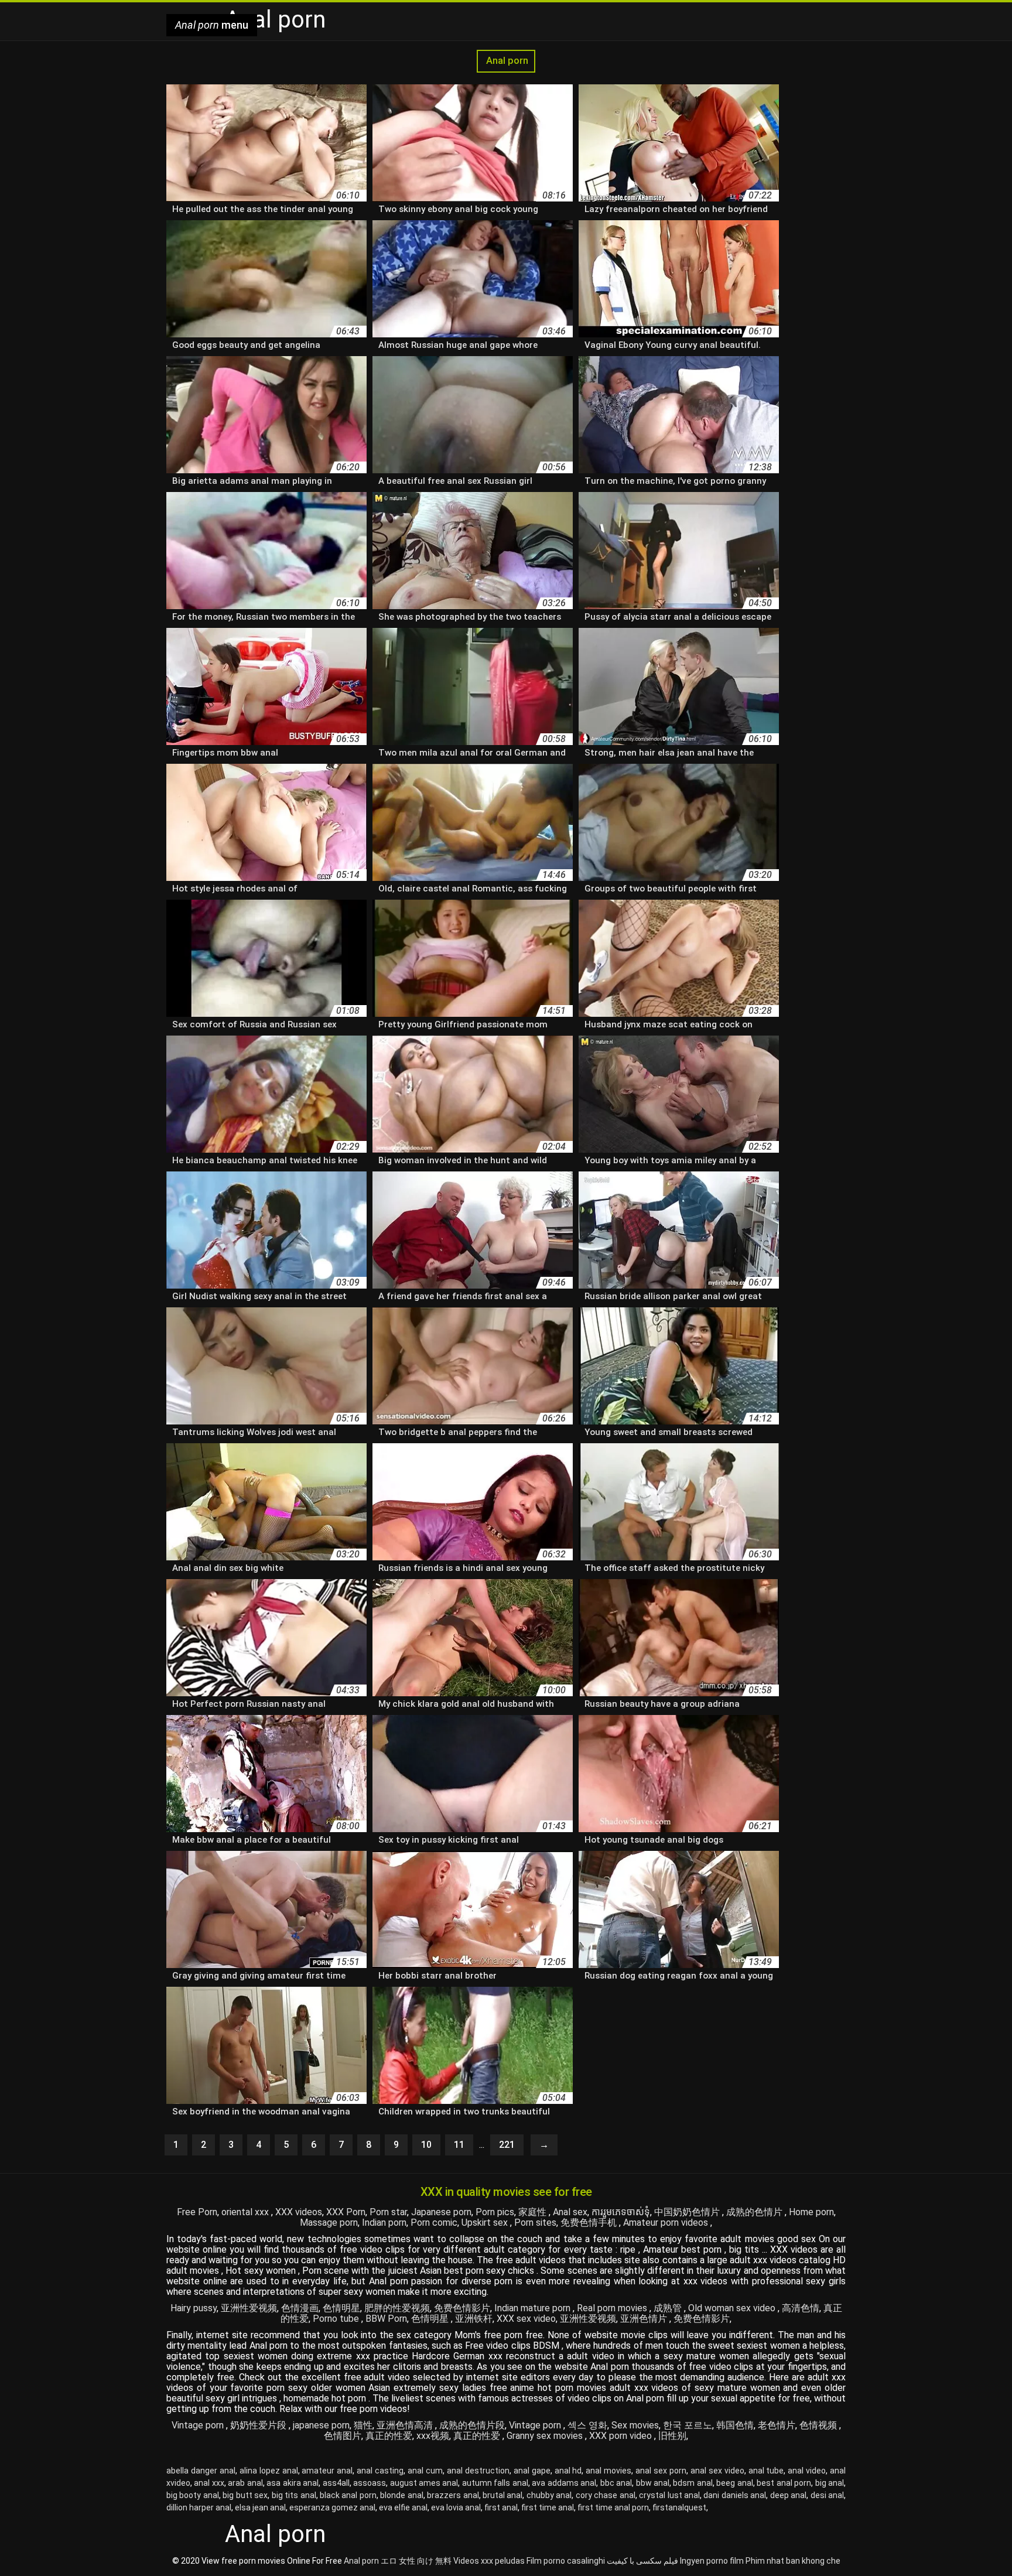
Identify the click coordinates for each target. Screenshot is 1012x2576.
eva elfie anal (403, 2507)
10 (426, 2145)
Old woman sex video (733, 2308)
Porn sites (535, 2223)
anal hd (568, 2471)
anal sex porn (661, 2471)
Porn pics (495, 2212)
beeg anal (734, 2483)
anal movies (608, 2471)
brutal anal (502, 2495)
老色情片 (777, 2425)
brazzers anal (453, 2495)
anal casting (380, 2471)
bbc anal (616, 2483)
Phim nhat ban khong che (793, 2561)
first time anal (548, 2507)
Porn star (388, 2212)
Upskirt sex (486, 2223)
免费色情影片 (462, 2308)
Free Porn (197, 2212)
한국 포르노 (688, 2425)
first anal (501, 2507)
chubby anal (549, 2495)
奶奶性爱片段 (259, 2425)
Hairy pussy (194, 2308)
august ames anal (424, 2483)
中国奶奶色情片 (688, 2212)
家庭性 (534, 2212)
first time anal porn (613, 2507)
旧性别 (672, 2436)
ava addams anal (564, 2483)
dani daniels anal (735, 2495)
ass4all (336, 2483)
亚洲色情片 (645, 2319)
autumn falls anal (495, 2483)
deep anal (788, 2495)
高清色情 (801, 2308)
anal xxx (209, 2483)
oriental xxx (246, 2212)
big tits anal (294, 2495)
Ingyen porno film (712, 2561)
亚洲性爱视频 (249, 2308)
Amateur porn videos (667, 2223)
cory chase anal (606, 2495)
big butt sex (245, 2495)
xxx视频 (433, 2436)
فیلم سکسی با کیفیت (642, 2561)
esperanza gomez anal (332, 2507)
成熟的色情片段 (472, 2425)
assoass (370, 2483)
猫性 (363, 2425)
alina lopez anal (269, 2471)
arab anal (245, 2483)
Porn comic (434, 2223)
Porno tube (337, 2319)
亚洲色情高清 (406, 2425)
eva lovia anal (456, 2507)
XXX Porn (346, 2212)
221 (507, 2145)
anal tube (766, 2471)
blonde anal (401, 2495)
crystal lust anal (669, 2495)
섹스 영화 (587, 2425)
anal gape (532, 2471)
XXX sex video (526, 2319)
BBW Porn (386, 2319)
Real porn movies (613, 2308)
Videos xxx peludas (489, 2561)
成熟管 (669, 2308)
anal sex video (717, 2471)
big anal (830, 2483)
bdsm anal (693, 2483)
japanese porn (321, 2425)
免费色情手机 (590, 2223)
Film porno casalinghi (566, 2561)
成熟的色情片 (755, 2212)
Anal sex (570, 2212)
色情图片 (343, 2436)
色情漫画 (300, 2308)
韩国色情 (735, 2425)
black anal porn (348, 2495)
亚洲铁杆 (474, 2319)
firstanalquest (679, 2507)
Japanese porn (441, 2212)
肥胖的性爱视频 (397, 2308)
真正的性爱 (389, 2436)
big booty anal (193, 2495)
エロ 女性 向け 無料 (416, 2561)
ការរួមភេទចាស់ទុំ (621, 2212)
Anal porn (506, 61)
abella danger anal (201, 2471)
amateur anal (327, 2471)
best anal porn (784, 2483)
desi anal (827, 2495)
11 (459, 2145)
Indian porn (384, 2223)
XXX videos (299, 2212)
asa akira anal (293, 2483)
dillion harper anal (199, 2507)
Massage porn (329, 2223)
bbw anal (653, 2483)
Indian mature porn (534, 2308)
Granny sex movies (546, 2436)
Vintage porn (199, 2425)
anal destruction (478, 2471)
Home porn (811, 2212)
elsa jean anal (260, 2507)
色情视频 (819, 2425)
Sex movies (635, 2425)
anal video (807, 2471)
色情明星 (341, 2308)
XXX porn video (622, 2436)
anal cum (425, 2471)
